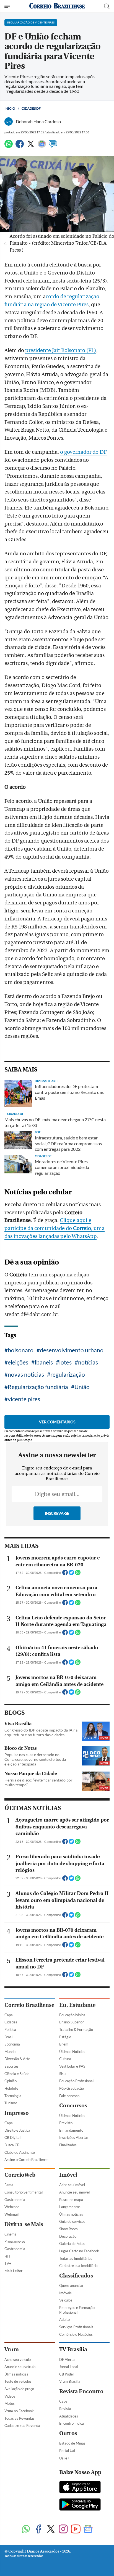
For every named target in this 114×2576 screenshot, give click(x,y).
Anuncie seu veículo (20, 2367)
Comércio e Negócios (76, 2334)
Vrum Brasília (70, 2381)
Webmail (11, 2214)
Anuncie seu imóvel (74, 2192)
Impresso (17, 2113)
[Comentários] (53, 146)
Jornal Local (69, 2367)
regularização (68, 1374)
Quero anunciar (71, 2285)
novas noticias (26, 1374)
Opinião (11, 2081)
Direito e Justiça (17, 2130)
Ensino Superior (72, 2022)
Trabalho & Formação (76, 2029)
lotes (65, 1362)
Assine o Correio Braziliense (26, 2160)
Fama (9, 2185)
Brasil (9, 2037)
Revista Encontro (81, 2391)
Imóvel (68, 2175)
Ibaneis (44, 1362)
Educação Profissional (76, 2081)
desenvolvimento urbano (72, 1350)
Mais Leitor (13, 2271)
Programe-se (15, 2241)
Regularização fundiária (38, 1387)
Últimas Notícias (72, 2052)
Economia (12, 2044)
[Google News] (42, 146)
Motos (10, 2403)
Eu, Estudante (77, 2005)
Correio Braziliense (29, 2005)
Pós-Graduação (72, 2088)
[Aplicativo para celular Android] (80, 2505)
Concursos (73, 2106)
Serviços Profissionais (76, 2327)
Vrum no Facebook (19, 2411)
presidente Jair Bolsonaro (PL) (61, 350)
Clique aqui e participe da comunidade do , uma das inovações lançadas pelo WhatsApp (55, 1228)
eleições (18, 1362)
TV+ (8, 2263)
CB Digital (12, 2137)
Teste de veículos (18, 2381)
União (82, 1387)
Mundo (10, 2052)
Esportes (11, 2066)
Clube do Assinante (20, 2152)
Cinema (11, 2234)
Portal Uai (67, 2451)
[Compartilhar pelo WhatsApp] (78, 1574)
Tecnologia (13, 2096)
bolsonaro (21, 1350)
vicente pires (24, 1399)
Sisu (62, 2074)
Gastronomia (15, 2200)
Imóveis (65, 2293)
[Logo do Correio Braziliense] (57, 6)
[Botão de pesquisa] (107, 6)
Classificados (76, 2276)
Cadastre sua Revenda (22, 2425)
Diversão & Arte (17, 2059)
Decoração (68, 2236)
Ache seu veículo (18, 2359)
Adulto (64, 2319)
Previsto (66, 2123)
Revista (65, 2409)
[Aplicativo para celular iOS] (80, 2488)
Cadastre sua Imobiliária (78, 2266)
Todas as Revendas (20, 2418)
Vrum (12, 2349)
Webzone (12, 2207)
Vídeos (10, 2396)
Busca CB (12, 2145)
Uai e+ (64, 2458)
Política (10, 2029)
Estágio (65, 2037)
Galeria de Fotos (72, 2244)
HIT (7, 2256)
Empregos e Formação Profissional (77, 2310)
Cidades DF (31, 108)
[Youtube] (76, 2529)
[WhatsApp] (9, 146)
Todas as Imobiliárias (76, 2258)
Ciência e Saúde (17, 2074)
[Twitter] (31, 146)
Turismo (11, 2103)
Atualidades (69, 2416)
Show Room (68, 2229)
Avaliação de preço (19, 2389)
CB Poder (67, 2374)
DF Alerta (67, 2359)
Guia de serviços (72, 2221)
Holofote (11, 2088)
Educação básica (72, 2015)
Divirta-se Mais (24, 2224)
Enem (64, 2044)
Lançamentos (70, 2207)
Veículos (66, 2300)
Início (10, 108)
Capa (9, 2015)
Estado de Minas (72, 2443)
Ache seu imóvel (72, 2185)
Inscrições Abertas (74, 2137)
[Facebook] (20, 146)
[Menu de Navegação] (8, 6)
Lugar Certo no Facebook (79, 2251)
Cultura (65, 2059)
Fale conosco (69, 2096)
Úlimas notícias (71, 2214)
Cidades (11, 2022)
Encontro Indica (72, 2423)
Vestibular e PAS (72, 2066)
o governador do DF (83, 452)
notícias (88, 1362)
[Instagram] (63, 2529)
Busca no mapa (71, 2200)
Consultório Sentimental (24, 2192)
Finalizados (68, 2145)
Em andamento (71, 2130)
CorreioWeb (20, 2175)
